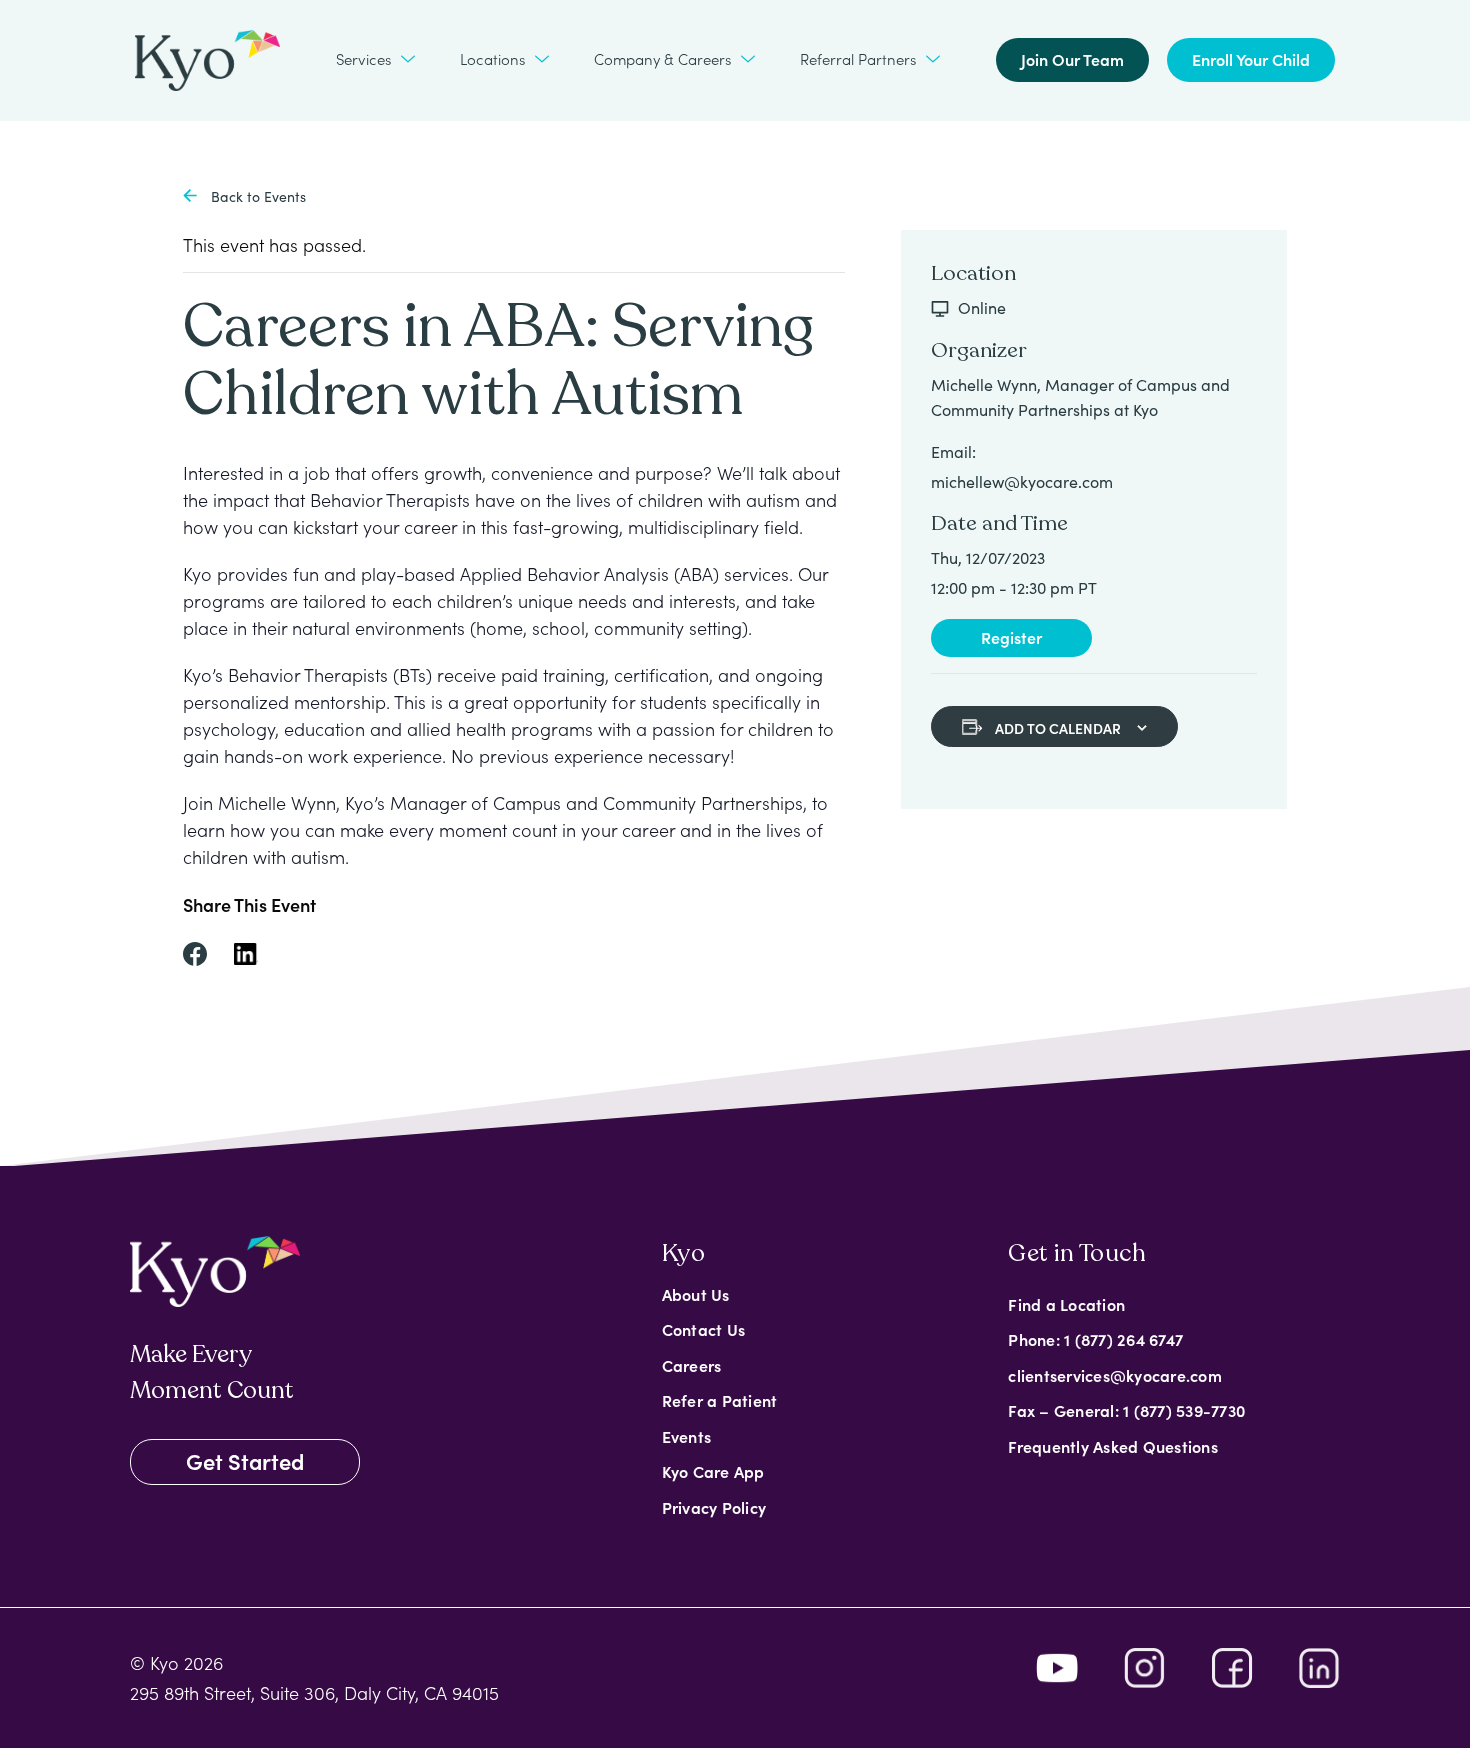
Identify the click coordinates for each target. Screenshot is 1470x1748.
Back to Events (256, 196)
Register (1011, 637)
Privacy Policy (714, 1507)
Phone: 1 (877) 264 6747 (1095, 1339)
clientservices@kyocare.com (1115, 1375)
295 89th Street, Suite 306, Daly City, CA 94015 (314, 1692)
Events (687, 1436)
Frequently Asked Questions (1113, 1446)
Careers (692, 1365)
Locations (492, 58)
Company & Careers (662, 58)
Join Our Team (1072, 59)
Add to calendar (1058, 728)
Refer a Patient (720, 1400)
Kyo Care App (713, 1471)
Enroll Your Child (1251, 59)
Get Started (245, 1460)
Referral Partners (858, 58)
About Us (696, 1294)
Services (363, 58)
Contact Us (704, 1329)
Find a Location (1066, 1304)
